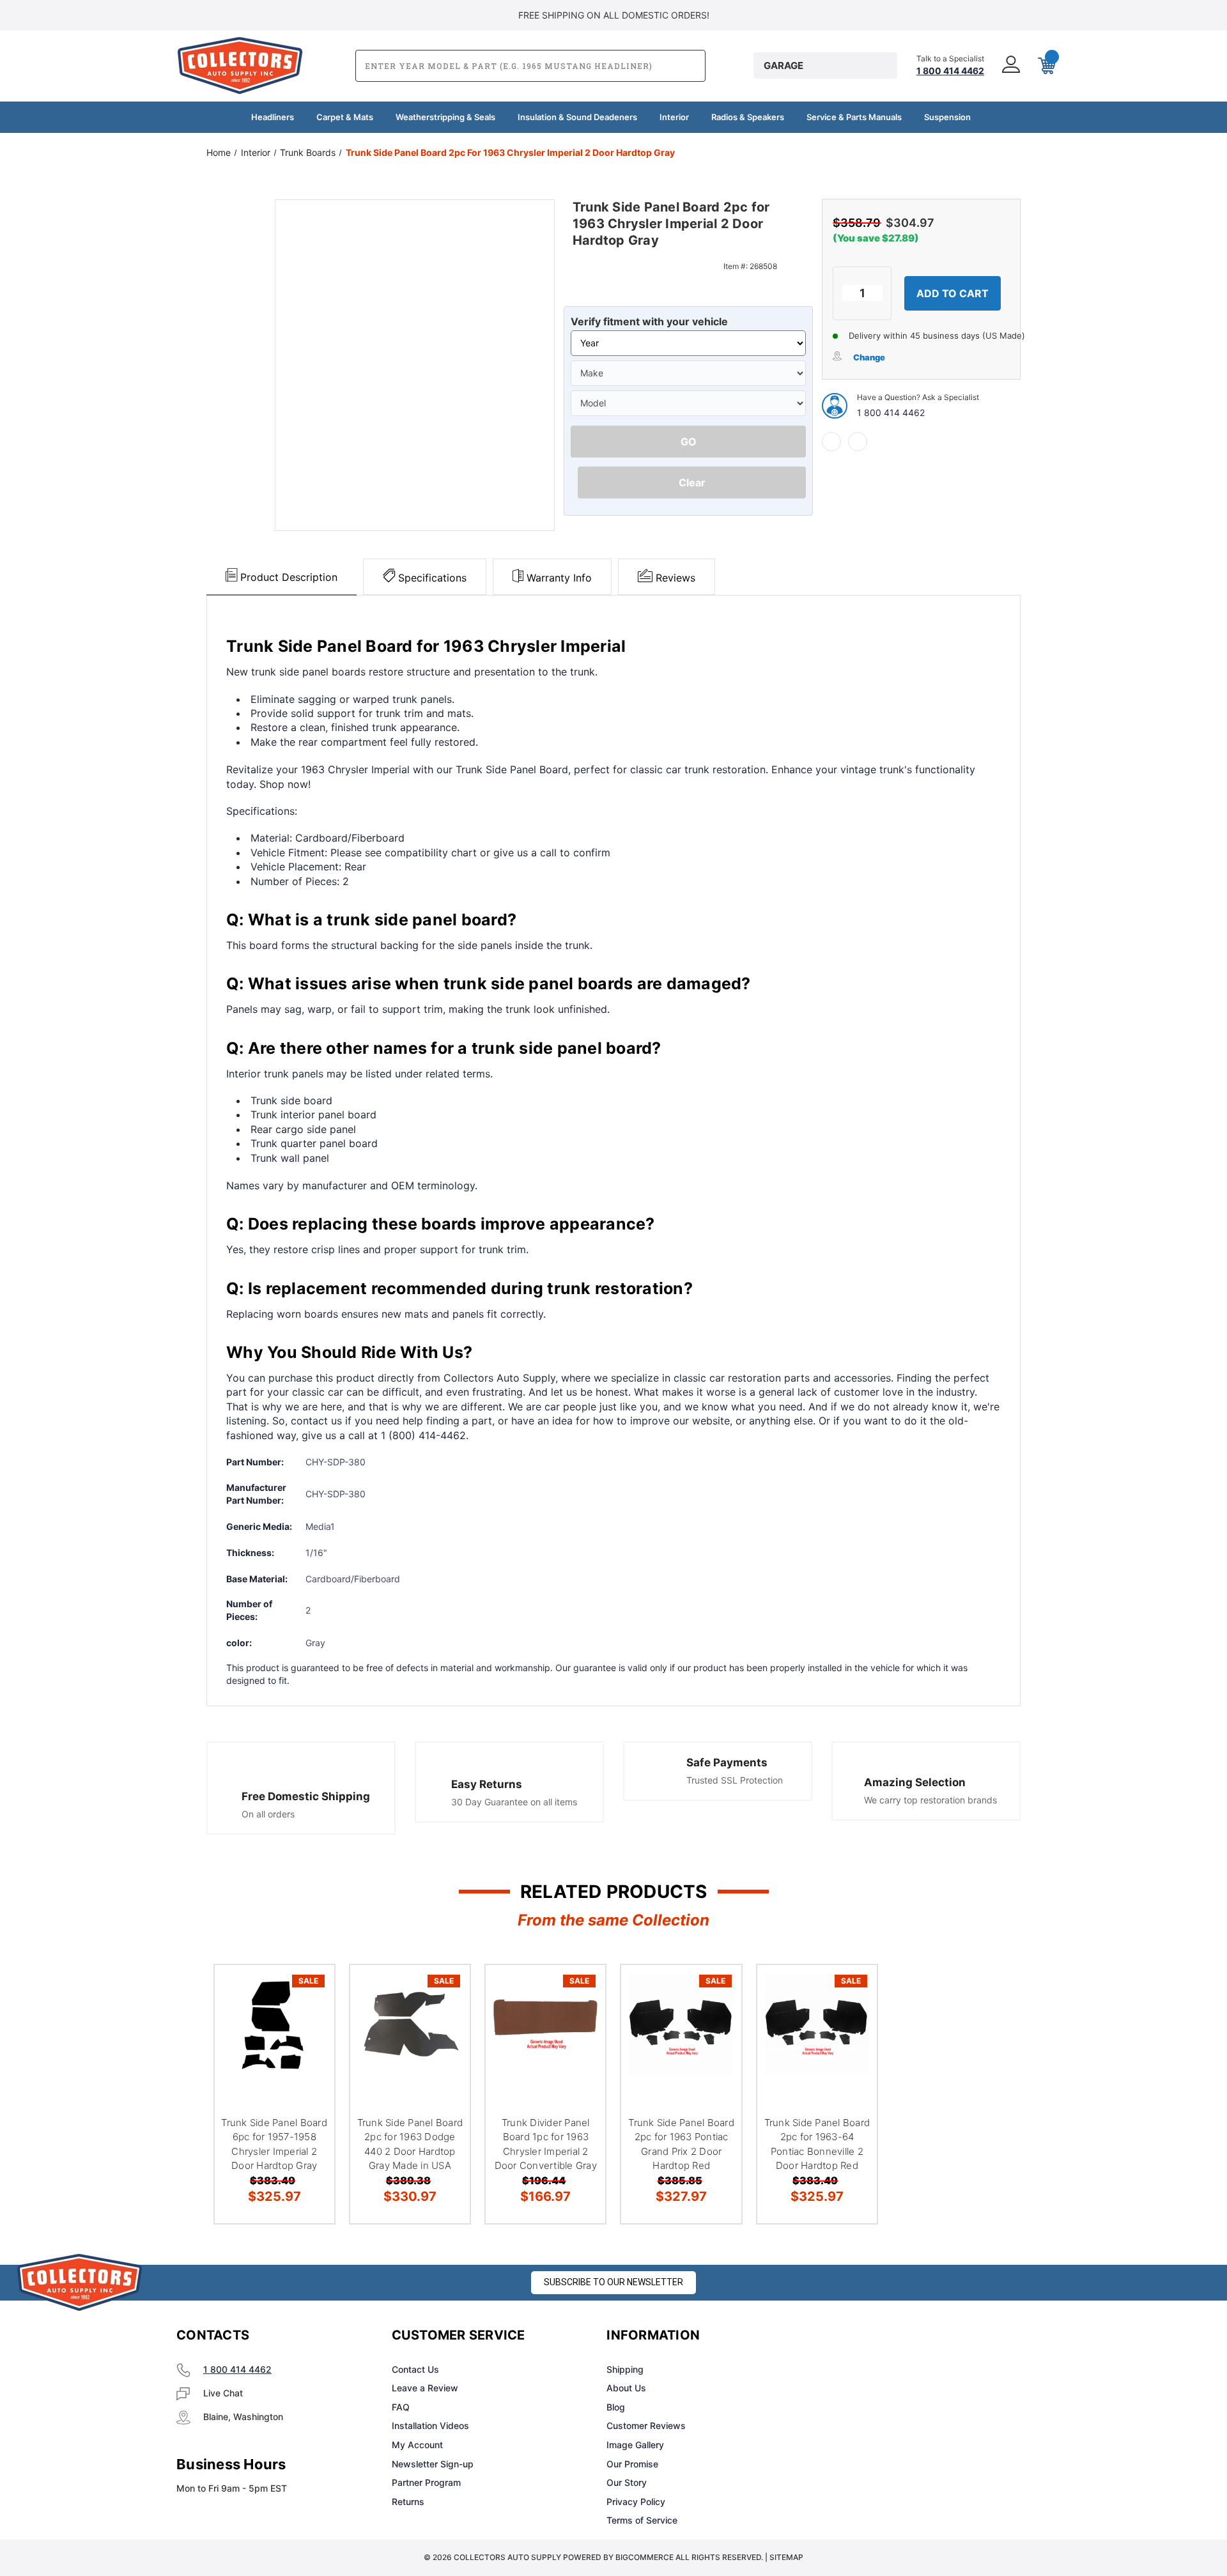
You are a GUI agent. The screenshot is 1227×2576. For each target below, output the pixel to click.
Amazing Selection (915, 1782)
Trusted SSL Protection (735, 1780)
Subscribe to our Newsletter (613, 2282)
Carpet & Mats (345, 117)
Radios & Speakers (748, 117)
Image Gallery (635, 2445)
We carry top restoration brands (930, 1800)
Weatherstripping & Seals (445, 117)
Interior (674, 117)
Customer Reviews (646, 2426)
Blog (616, 2407)
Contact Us (415, 2369)
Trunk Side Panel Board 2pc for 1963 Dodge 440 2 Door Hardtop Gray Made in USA (410, 2144)
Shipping (625, 2369)
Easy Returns (487, 1784)
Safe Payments (727, 1762)
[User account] (1010, 66)
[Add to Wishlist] (309, 2024)
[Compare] (309, 2056)
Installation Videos (430, 2426)
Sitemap (786, 2557)
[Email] (858, 442)
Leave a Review (425, 2388)
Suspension (947, 117)
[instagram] (873, 2336)
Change (869, 357)
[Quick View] (309, 1991)
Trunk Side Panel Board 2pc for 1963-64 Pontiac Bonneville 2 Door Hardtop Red (817, 2144)
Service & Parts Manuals (854, 117)
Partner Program (426, 2482)
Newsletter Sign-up (433, 2464)
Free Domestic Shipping (306, 1796)
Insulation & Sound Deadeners (577, 117)
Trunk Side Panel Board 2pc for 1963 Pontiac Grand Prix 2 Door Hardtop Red (681, 2144)
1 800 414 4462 (891, 413)
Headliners (273, 117)
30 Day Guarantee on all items (514, 1802)
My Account (417, 2445)
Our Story (627, 2482)
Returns (408, 2502)
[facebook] (831, 442)
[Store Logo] (80, 2282)
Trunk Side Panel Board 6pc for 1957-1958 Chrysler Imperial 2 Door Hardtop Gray (274, 2144)
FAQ (401, 2407)
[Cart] (1046, 66)
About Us (626, 2388)
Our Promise (632, 2464)
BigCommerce (644, 2557)
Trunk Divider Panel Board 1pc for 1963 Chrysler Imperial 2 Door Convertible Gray (546, 2144)
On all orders (268, 1814)
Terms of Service (642, 2520)
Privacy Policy (636, 2502)
